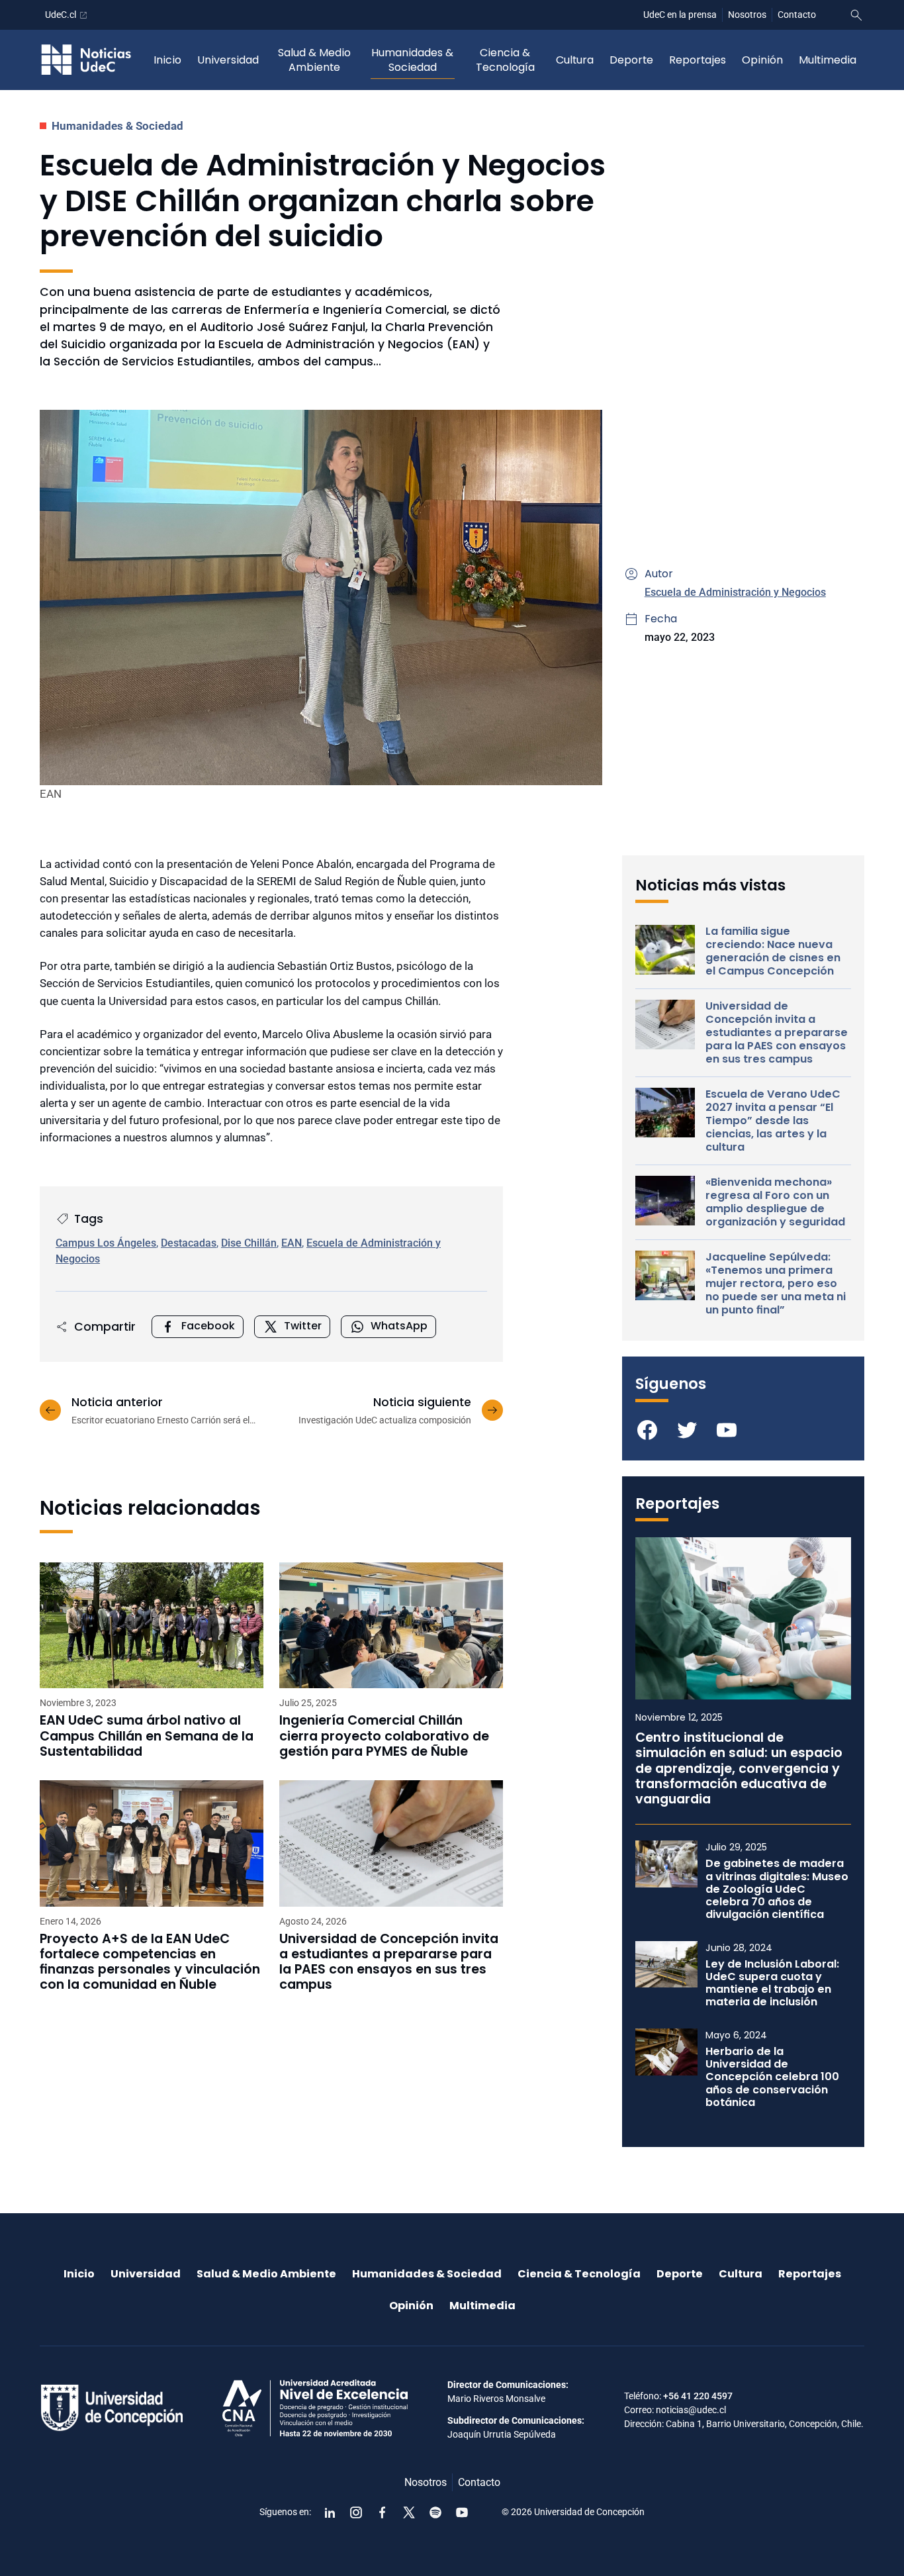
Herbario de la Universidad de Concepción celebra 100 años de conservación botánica (772, 2077)
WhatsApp (399, 1326)
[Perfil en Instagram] (356, 2512)
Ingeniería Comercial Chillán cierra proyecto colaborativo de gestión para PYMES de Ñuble (384, 1736)
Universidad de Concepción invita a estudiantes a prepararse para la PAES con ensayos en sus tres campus (389, 1962)
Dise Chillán (249, 1243)
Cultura (575, 60)
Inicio (167, 60)
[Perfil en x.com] (409, 2512)
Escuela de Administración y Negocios (735, 592)
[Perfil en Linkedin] (330, 2512)
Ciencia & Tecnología (505, 60)
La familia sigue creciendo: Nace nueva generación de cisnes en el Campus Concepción (773, 951)
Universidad (228, 60)
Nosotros (747, 15)
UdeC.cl (61, 15)
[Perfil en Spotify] (435, 2512)
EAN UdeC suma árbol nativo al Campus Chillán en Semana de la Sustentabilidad (147, 1736)
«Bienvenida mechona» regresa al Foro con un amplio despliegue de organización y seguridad (775, 1202)
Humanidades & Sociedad (412, 60)
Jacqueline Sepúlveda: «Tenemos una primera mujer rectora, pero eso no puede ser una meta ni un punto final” (776, 1284)
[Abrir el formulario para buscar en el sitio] (856, 15)
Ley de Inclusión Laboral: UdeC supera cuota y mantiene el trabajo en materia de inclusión (772, 1983)
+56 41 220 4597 (698, 2396)
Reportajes (698, 60)
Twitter (303, 1326)
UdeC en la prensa (680, 15)
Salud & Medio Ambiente (314, 60)
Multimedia (828, 60)
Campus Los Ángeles (106, 1243)
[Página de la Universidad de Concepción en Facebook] (383, 2512)
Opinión (762, 60)
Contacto (797, 15)
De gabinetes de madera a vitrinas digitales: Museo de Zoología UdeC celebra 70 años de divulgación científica (777, 1889)
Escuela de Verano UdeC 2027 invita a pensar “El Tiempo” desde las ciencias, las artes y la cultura (773, 1121)
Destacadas (189, 1243)
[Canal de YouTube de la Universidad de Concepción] (462, 2512)
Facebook (208, 1326)
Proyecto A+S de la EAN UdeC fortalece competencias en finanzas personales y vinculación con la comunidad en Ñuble (150, 1962)
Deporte (631, 60)
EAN (292, 1243)
